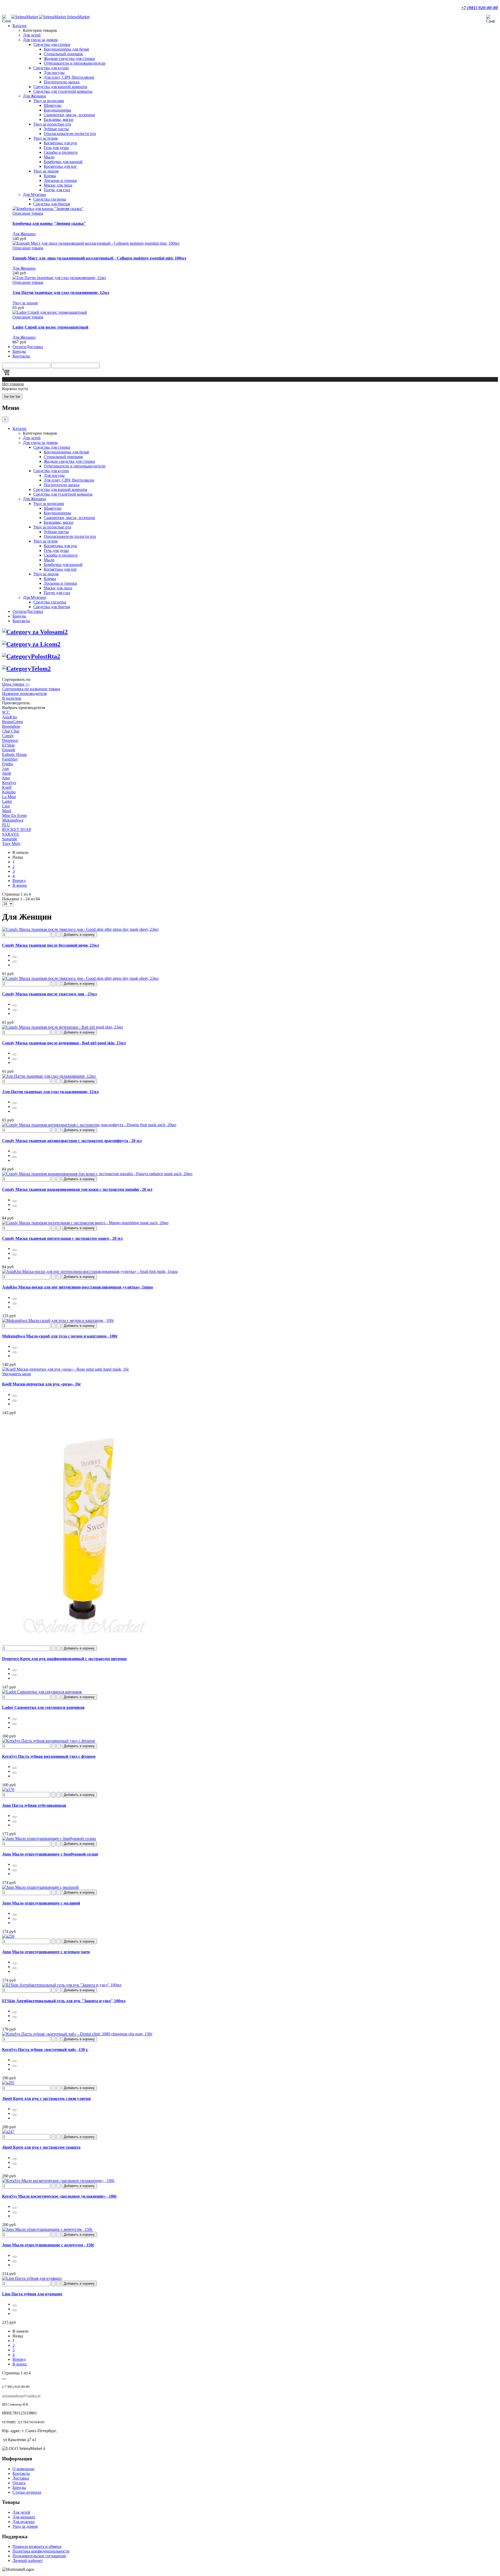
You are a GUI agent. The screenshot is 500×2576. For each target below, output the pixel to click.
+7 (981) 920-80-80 (480, 8)
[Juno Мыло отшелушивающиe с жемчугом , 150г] (47, 2229)
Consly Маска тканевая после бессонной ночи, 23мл (51, 945)
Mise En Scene (14, 815)
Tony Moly (11, 844)
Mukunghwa (13, 820)
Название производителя (24, 694)
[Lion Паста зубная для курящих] (32, 2278)
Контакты (21, 356)
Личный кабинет (28, 2560)
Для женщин (24, 2517)
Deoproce (10, 740)
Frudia (7, 764)
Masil (7, 811)
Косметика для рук (60, 143)
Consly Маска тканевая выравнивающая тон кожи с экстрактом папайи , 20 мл (77, 1189)
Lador (7, 801)
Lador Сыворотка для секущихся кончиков (43, 1707)
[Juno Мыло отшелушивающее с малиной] (40, 1887)
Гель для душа (56, 148)
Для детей (32, 35)
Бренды (19, 351)
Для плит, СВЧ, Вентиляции (69, 77)
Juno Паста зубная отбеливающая (34, 1805)
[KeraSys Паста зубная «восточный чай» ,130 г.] (77, 2034)
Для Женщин (35, 96)
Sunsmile (10, 839)
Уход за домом (25, 2526)
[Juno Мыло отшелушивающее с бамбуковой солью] (49, 1838)
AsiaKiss (10, 717)
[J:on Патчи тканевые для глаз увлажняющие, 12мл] (59, 278)
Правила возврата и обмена (37, 2546)
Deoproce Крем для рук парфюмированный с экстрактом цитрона (64, 1659)
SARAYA (11, 834)
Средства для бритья (52, 204)
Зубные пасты (56, 129)
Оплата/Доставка (28, 347)
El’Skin (8, 745)
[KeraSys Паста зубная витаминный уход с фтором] (48, 1741)
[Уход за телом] (26, 669)
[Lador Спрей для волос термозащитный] (50, 312)
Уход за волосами (49, 101)
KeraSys (9, 783)
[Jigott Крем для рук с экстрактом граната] (8, 2132)
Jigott (7, 773)
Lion (6, 806)
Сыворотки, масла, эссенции (69, 115)
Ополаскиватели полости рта (70, 134)
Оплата (19, 2483)
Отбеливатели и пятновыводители (75, 63)
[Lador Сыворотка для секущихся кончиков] (42, 1692)
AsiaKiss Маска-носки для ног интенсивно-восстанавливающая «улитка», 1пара (77, 1287)
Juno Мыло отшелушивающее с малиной (41, 1903)
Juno (6, 778)
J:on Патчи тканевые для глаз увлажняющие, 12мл (61, 292)
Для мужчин (24, 2522)
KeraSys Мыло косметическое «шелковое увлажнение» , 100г (60, 2196)
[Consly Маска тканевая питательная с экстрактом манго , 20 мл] (85, 1223)
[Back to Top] (4, 2379)
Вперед (19, 881)
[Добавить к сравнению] (15, 962)
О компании (23, 2469)
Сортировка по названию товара (31, 689)
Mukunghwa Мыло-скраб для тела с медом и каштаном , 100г (60, 1336)
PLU (6, 825)
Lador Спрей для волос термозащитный (50, 327)
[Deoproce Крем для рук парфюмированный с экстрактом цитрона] (88, 1643)
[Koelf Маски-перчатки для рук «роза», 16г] (66, 1369)
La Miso (9, 797)
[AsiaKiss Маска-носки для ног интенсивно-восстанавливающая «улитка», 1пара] (90, 1271)
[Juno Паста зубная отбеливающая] (8, 1789)
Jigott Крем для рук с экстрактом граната (41, 2147)
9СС (6, 712)
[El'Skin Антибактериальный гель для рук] (62, 1985)
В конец (20, 885)
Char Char (11, 731)
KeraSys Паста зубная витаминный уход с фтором (49, 1756)
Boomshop (11, 726)
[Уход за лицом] (31, 644)
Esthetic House (14, 754)
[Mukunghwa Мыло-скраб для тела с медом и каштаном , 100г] (58, 1320)
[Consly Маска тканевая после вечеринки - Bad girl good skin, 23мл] (63, 1027)
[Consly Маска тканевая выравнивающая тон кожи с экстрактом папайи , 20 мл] (97, 1174)
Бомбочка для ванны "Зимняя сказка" (49, 223)
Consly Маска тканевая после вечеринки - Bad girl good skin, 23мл (64, 1043)
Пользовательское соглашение (39, 2556)
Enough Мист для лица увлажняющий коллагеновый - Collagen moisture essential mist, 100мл (99, 258)
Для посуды (54, 73)
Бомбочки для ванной (63, 162)
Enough (9, 750)
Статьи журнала (27, 2492)
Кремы (50, 176)
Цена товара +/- (16, 684)
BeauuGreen (12, 722)
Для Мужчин (35, 195)
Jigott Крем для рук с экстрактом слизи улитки (46, 2099)
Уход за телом (45, 138)
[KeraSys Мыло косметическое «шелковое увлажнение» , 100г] (58, 2181)
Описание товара (28, 213)
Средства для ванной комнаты (60, 87)
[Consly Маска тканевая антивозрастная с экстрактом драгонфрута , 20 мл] (89, 1125)
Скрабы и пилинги (61, 152)
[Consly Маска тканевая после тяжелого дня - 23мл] (80, 978)
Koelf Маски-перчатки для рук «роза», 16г (42, 1384)
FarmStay (10, 759)
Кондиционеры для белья (66, 49)
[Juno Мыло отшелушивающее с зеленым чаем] (8, 1936)
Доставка (21, 2478)
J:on (5, 769)
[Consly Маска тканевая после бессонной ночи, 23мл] (80, 929)
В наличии (12, 698)
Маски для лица (58, 185)
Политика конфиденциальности (41, 2551)
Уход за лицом (46, 171)
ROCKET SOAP (17, 830)
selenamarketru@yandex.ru (21, 2396)
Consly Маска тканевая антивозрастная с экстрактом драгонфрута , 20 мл (72, 1141)
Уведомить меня (16, 1374)
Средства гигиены (50, 199)
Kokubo (9, 792)
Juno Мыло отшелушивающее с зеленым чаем (46, 1952)
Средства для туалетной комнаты (63, 91)
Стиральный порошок (63, 54)
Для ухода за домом (40, 40)
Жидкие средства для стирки (69, 58)
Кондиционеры (57, 110)
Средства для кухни (51, 68)
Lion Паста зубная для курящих (32, 2294)
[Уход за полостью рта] (31, 656)
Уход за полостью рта (52, 124)
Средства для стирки (52, 44)
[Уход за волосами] (35, 632)
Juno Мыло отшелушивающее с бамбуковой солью (50, 1854)
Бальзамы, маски (59, 119)
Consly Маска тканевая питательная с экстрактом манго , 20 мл (62, 1238)
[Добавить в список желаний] (15, 957)
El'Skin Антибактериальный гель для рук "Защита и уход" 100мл (64, 2001)
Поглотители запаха (62, 82)
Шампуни (53, 105)
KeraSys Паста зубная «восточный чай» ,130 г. (45, 2050)
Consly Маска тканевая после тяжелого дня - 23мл (49, 994)
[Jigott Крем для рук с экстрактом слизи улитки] (8, 2083)
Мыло (49, 157)
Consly (8, 736)
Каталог (20, 26)
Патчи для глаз (57, 190)
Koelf (7, 787)
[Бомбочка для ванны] (48, 209)
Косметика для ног (60, 166)
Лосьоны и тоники (60, 180)
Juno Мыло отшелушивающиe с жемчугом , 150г (48, 2245)
